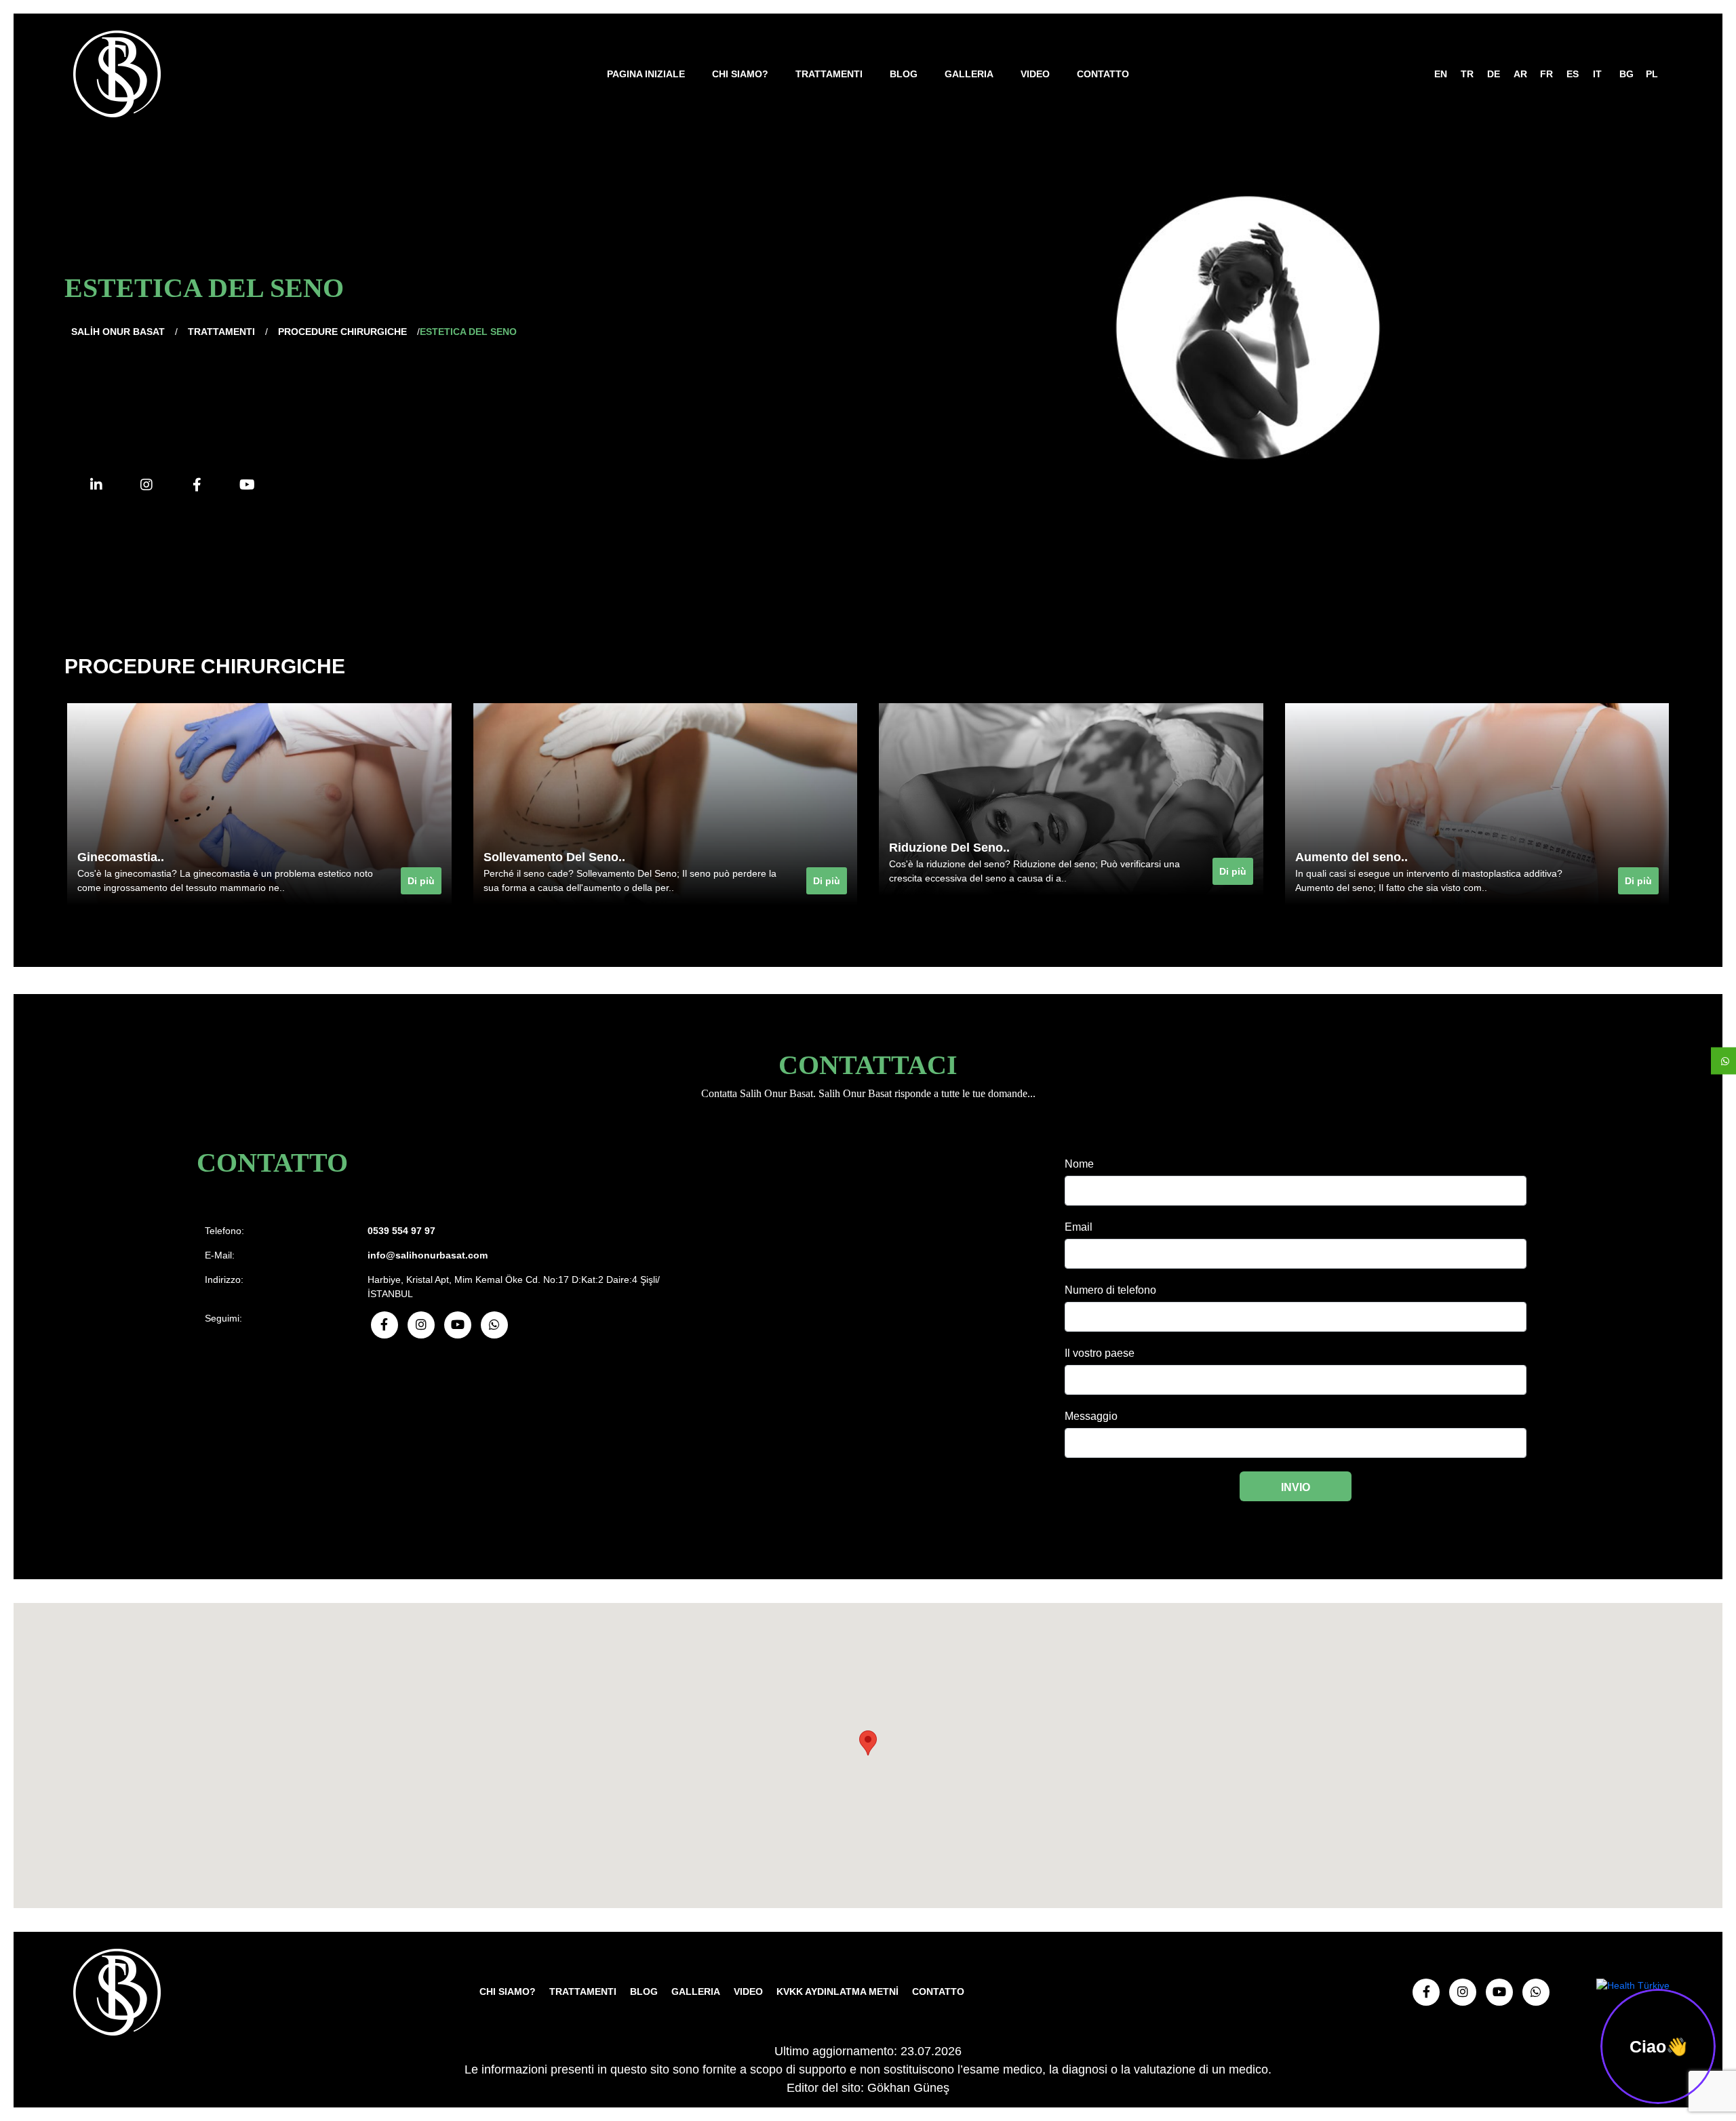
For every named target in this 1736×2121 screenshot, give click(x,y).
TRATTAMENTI (829, 74)
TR (1467, 74)
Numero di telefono (1110, 1290)
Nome (1079, 1164)
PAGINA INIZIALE (646, 74)
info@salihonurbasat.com (428, 1255)
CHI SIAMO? (740, 74)
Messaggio (1091, 1416)
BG (1626, 74)
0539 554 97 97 (401, 1231)
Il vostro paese (1100, 1353)
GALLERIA (969, 74)
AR (1520, 74)
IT (1597, 74)
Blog (904, 74)
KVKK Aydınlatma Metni (837, 1991)
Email (1079, 1227)
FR (1546, 74)
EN (1441, 74)
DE (1494, 74)
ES (1573, 74)
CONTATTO (1103, 74)
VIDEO (1035, 74)
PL (1652, 74)
